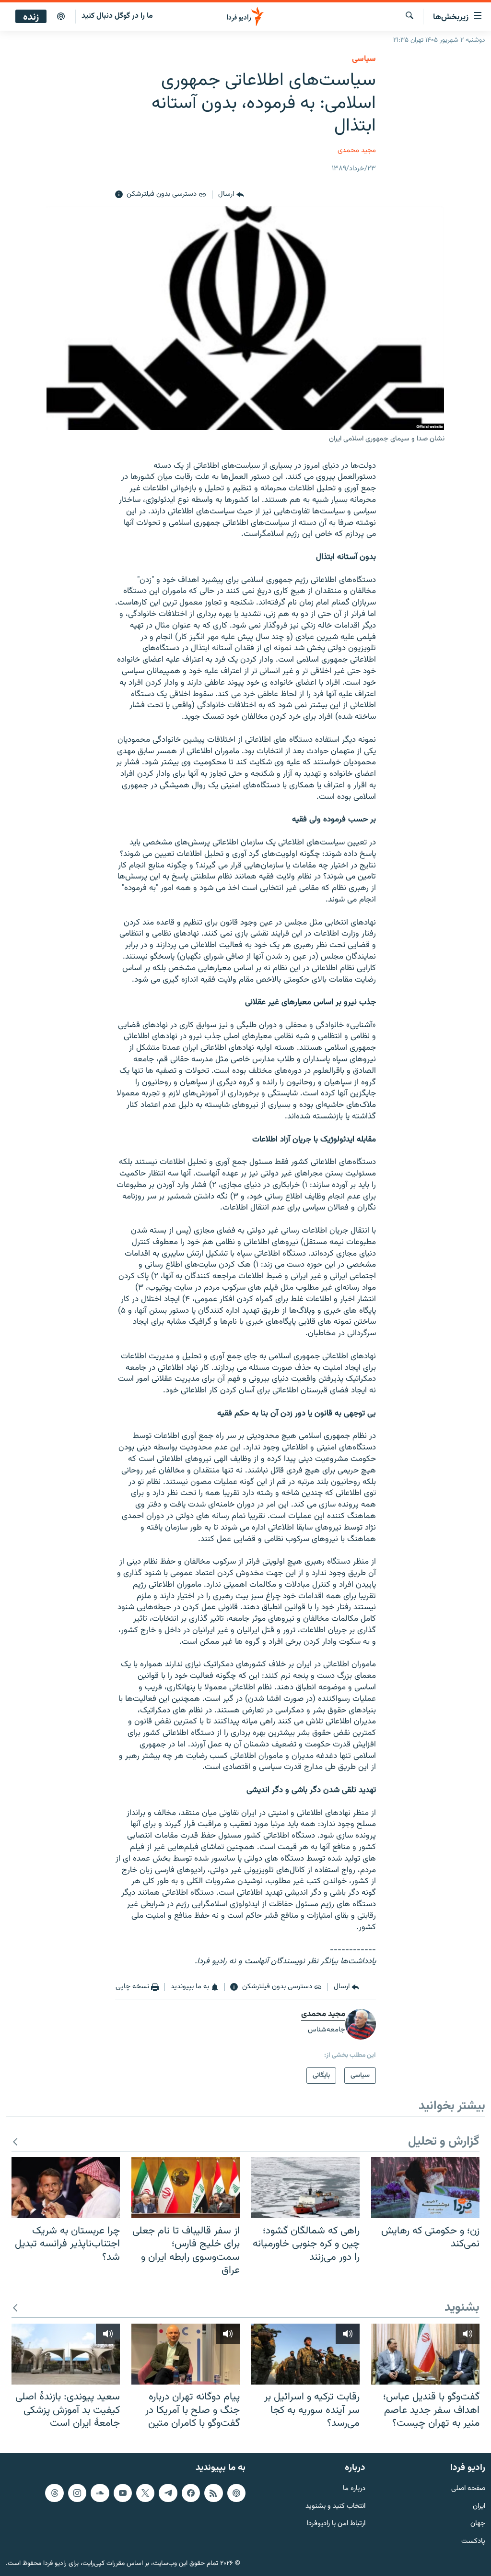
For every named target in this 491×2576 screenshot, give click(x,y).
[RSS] (213, 2493)
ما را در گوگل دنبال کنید (117, 16)
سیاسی (364, 59)
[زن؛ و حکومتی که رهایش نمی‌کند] (425, 2188)
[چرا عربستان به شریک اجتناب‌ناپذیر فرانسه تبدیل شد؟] (66, 2188)
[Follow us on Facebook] (191, 2493)
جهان (478, 2524)
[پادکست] (61, 17)
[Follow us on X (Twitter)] (145, 2493)
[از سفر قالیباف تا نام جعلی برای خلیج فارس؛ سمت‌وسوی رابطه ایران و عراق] (186, 2188)
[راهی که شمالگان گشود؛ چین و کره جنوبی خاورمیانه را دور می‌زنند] (305, 2188)
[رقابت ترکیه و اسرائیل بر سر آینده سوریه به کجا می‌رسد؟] (305, 2354)
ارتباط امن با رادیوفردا (336, 2524)
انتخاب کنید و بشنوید (335, 2506)
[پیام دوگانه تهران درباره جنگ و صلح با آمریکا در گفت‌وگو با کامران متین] (186, 2354)
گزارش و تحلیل (444, 2142)
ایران (479, 2506)
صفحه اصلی (468, 2488)
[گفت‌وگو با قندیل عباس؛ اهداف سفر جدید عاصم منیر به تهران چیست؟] (425, 2354)
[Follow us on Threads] (54, 2493)
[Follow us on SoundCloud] (100, 2493)
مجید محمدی (357, 150)
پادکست (473, 2542)
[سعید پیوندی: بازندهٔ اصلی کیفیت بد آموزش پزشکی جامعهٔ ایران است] (66, 2354)
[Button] (231, 195)
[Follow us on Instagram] (77, 2493)
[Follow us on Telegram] (168, 2493)
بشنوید (462, 2308)
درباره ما (354, 2488)
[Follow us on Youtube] (123, 2493)
